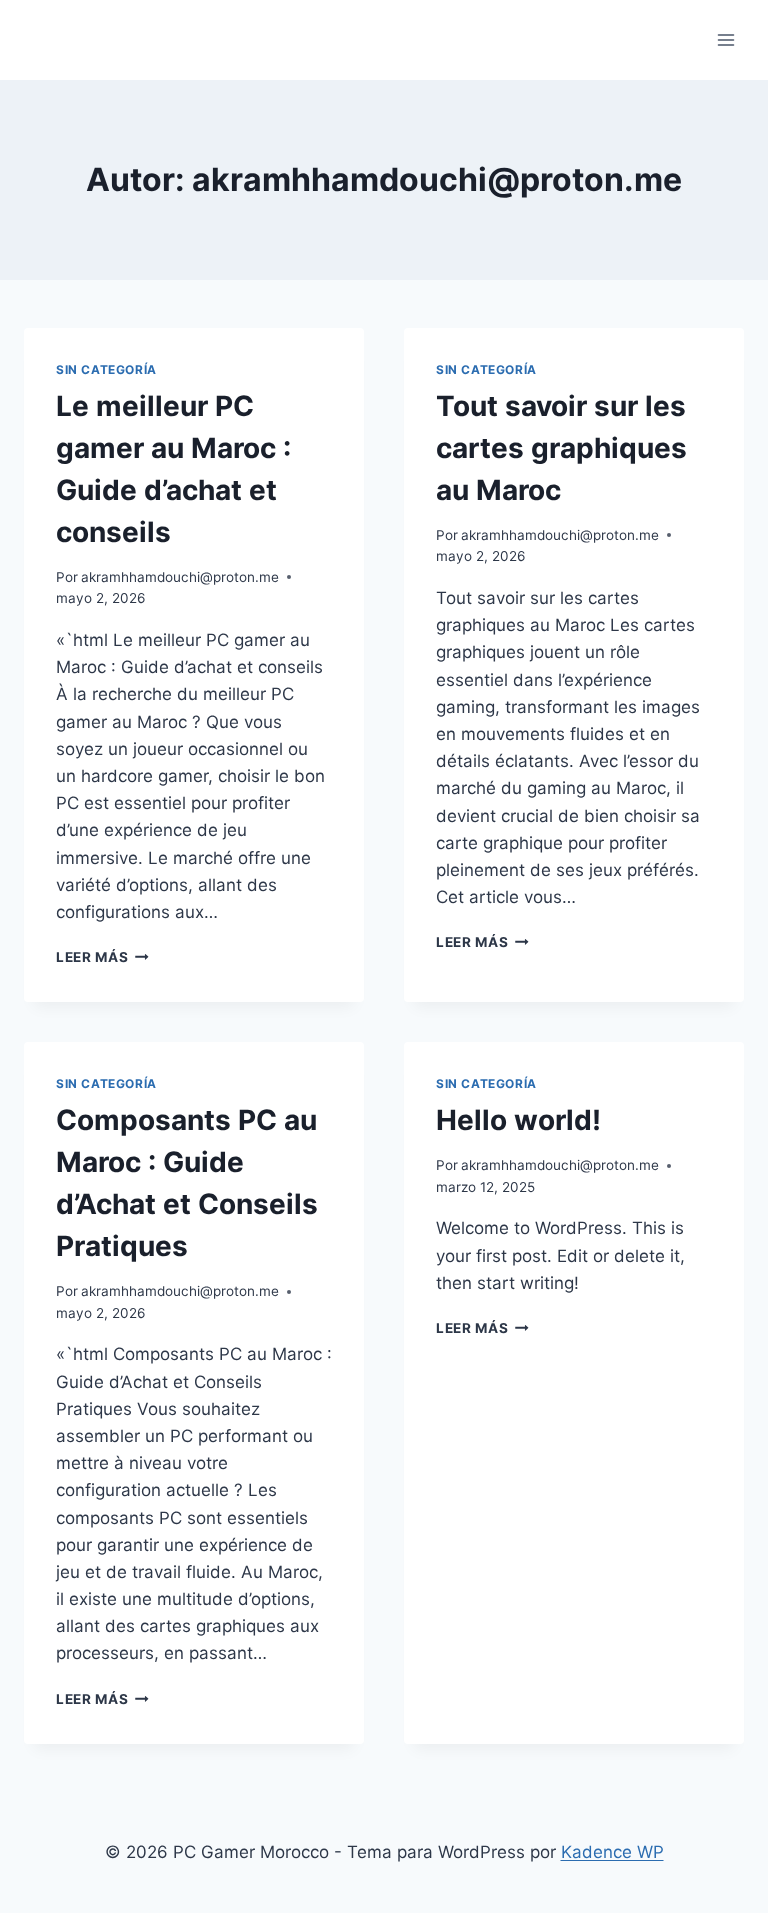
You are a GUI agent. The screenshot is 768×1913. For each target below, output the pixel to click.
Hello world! (518, 1120)
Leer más (102, 957)
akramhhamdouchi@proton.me (180, 577)
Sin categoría (106, 369)
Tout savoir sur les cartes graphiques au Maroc (561, 448)
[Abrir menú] (725, 39)
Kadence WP (612, 1852)
